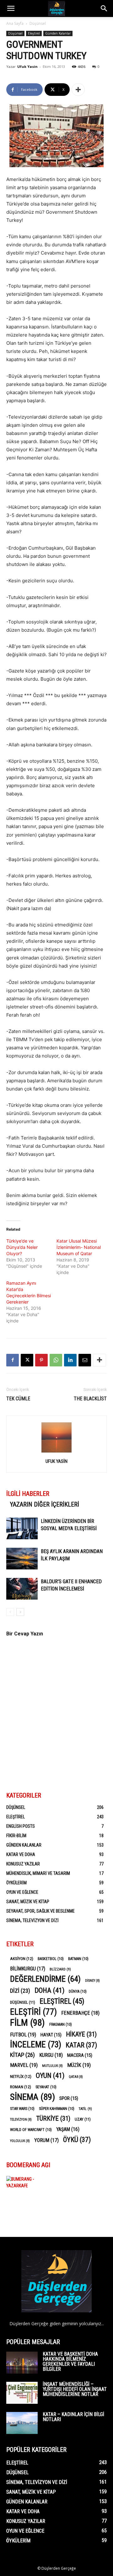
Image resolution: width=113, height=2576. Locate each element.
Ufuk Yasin (27, 66)
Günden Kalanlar (58, 33)
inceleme (36, 2045)
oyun (50, 2076)
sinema (32, 2097)
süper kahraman (57, 2109)
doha (49, 1990)
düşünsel (23, 2002)
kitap (22, 2055)
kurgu (51, 2055)
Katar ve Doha (21, 1854)
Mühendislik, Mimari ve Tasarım (38, 1873)
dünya (78, 1991)
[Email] (85, 1360)
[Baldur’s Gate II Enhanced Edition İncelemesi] (22, 1589)
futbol (23, 2035)
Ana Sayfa (15, 23)
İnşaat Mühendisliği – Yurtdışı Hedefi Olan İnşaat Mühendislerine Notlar (75, 2389)
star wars (22, 2109)
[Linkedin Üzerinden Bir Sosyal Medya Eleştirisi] (22, 1528)
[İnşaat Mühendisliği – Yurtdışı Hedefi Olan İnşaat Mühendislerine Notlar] (22, 2393)
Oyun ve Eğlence (22, 1892)
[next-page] (20, 1612)
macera (80, 2055)
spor (69, 2098)
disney (92, 1981)
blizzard (60, 1969)
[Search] (104, 8)
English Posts (21, 1826)
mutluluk (52, 2066)
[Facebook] (13, 1360)
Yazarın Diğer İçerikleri (45, 1504)
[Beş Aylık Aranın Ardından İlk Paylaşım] (22, 1559)
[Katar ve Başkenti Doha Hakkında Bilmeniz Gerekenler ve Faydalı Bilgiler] (22, 2363)
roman (21, 2087)
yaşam (68, 2129)
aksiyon (22, 1958)
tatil (85, 2109)
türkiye (53, 2119)
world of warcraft (31, 2130)
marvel (24, 2065)
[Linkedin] (70, 1360)
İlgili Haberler (28, 1494)
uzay (83, 2119)
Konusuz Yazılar (23, 1864)
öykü (77, 2140)
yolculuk (20, 2141)
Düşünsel (38, 23)
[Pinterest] (41, 1360)
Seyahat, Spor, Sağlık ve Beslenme (40, 1911)
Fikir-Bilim (16, 1836)
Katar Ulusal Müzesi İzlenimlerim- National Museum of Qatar (79, 1247)
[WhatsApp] (56, 1360)
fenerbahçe (80, 2013)
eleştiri (33, 2012)
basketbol (51, 1959)
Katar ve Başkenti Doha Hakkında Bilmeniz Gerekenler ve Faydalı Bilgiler (70, 2362)
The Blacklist (90, 1399)
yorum (46, 2140)
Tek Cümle (18, 1399)
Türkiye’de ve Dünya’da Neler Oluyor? (22, 1247)
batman (78, 1959)
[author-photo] (56, 1452)
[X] (27, 1360)
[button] (11, 8)
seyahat (46, 2087)
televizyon (21, 2120)
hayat (51, 2035)
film (27, 2023)
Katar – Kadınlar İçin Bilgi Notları (73, 2417)
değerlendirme (45, 1979)
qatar (76, 2077)
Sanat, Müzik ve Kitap (28, 1902)
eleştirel (62, 2001)
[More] (78, 90)
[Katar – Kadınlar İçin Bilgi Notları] (22, 2423)
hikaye (81, 2034)
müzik (79, 2065)
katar (81, 2045)
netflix (21, 2076)
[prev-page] (10, 1612)
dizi (20, 1991)
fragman (61, 2024)
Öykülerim (16, 1883)
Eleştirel (34, 33)
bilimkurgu (28, 1969)
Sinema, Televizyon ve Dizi (32, 1920)
